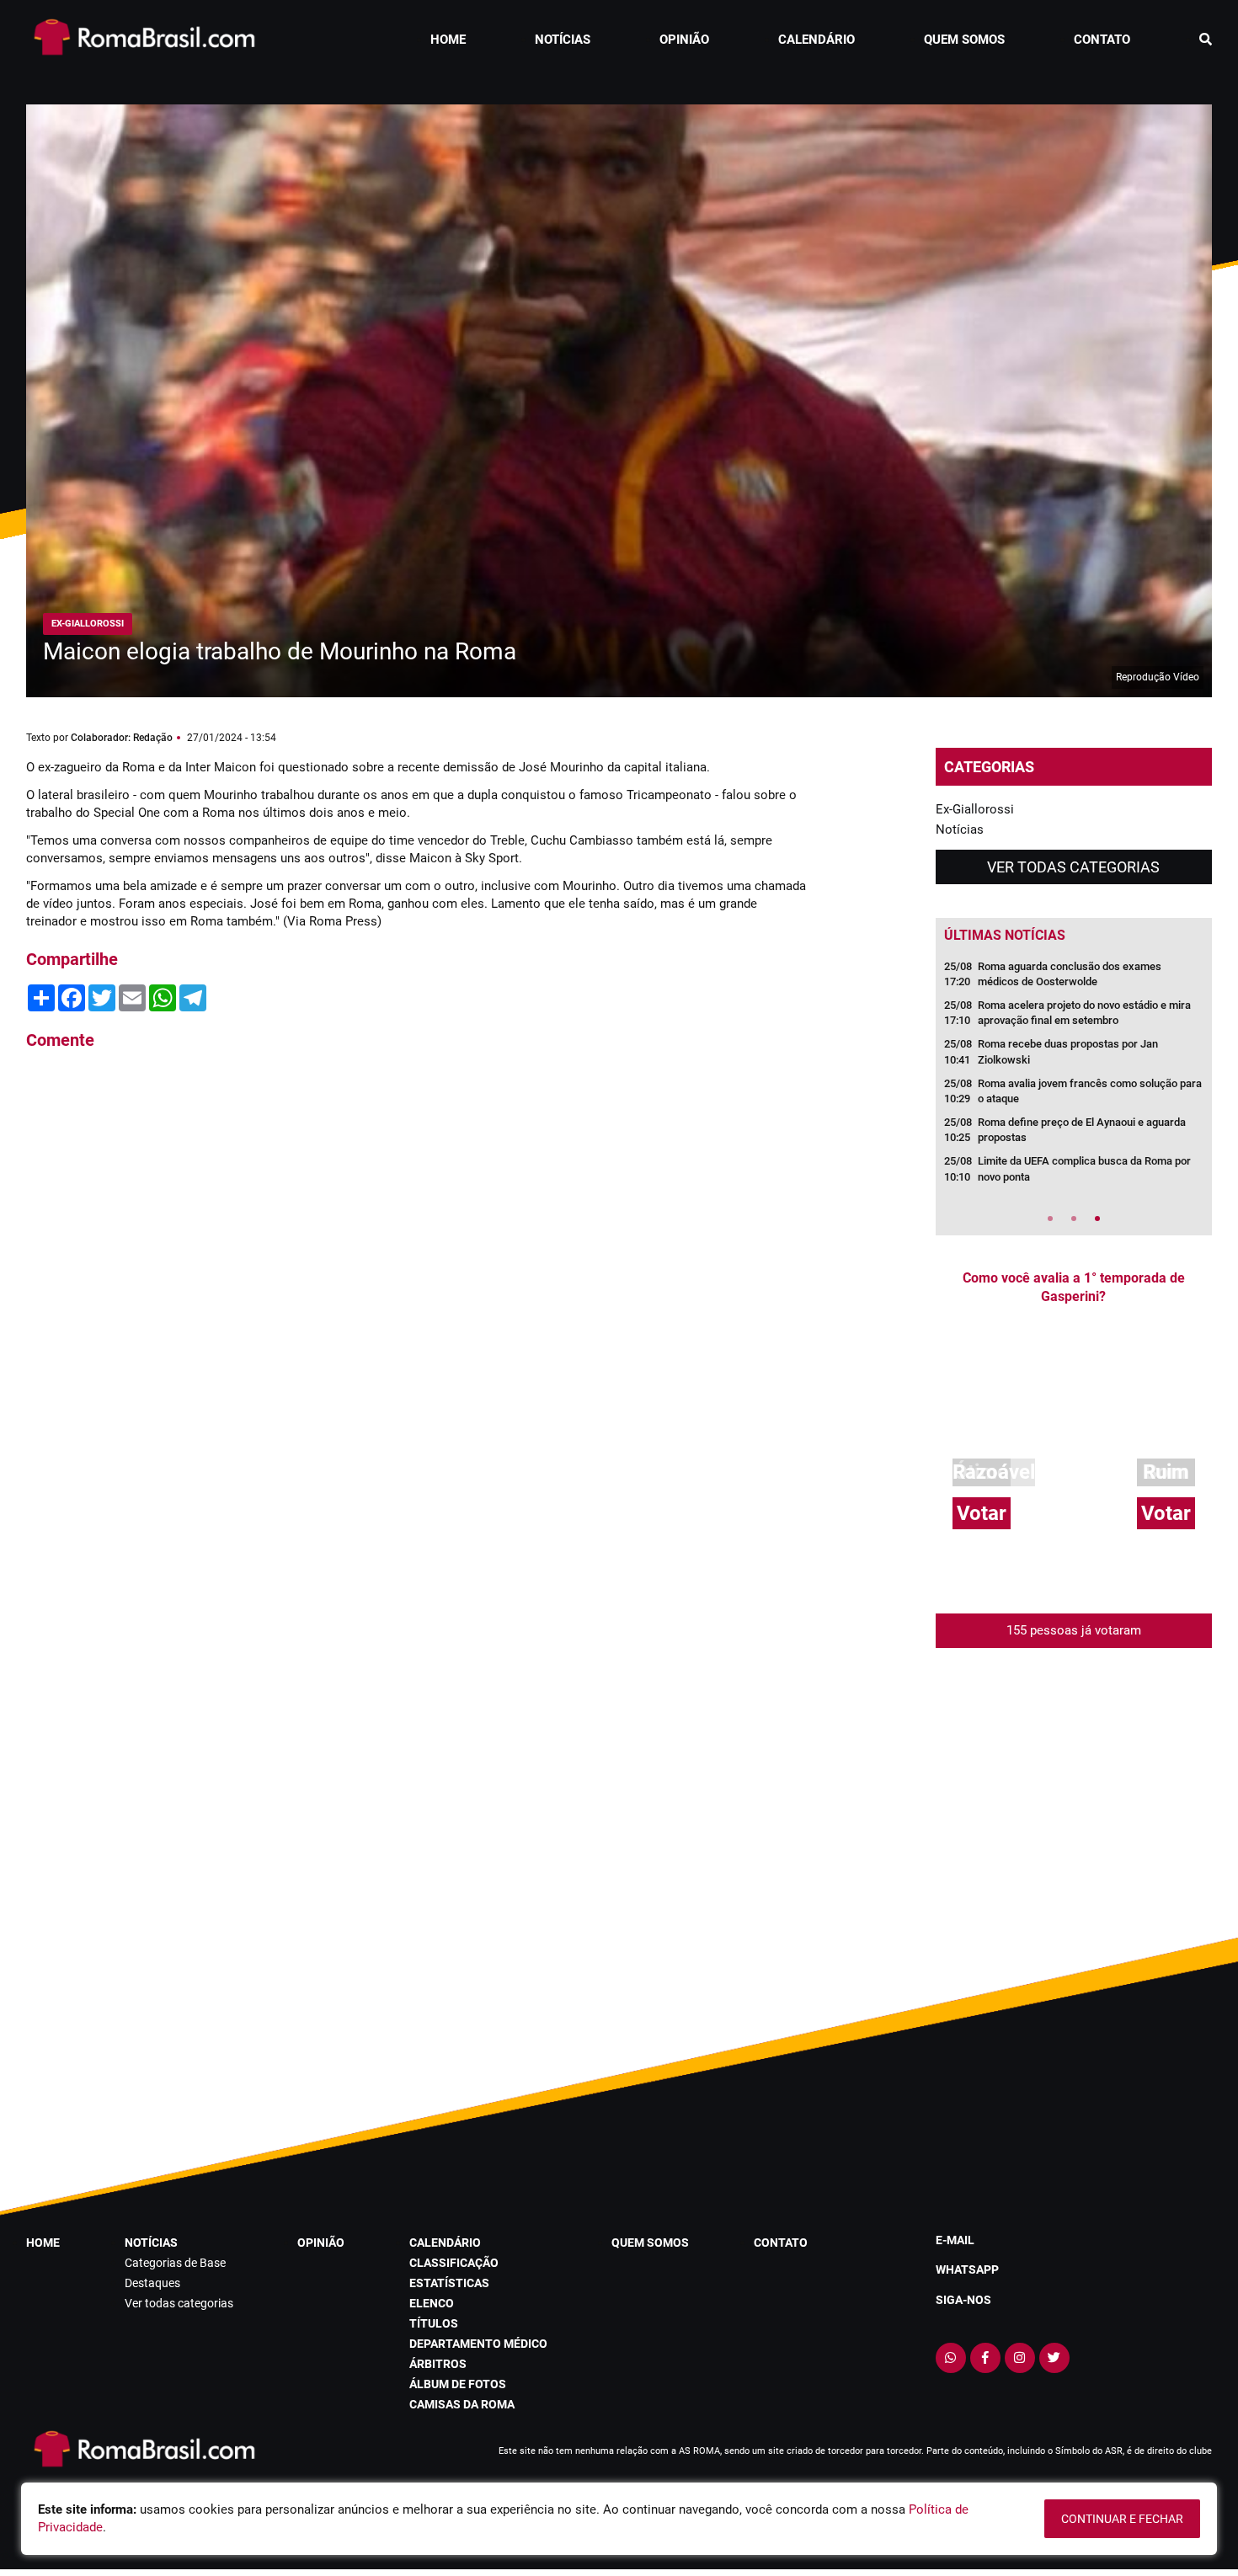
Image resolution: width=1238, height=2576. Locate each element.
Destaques (152, 2283)
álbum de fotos (458, 2384)
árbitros (438, 2364)
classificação (454, 2263)
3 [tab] (1097, 1219)
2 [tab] (1074, 1219)
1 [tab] (1050, 1219)
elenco (432, 2303)
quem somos (964, 40)
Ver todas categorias (1073, 867)
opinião (684, 40)
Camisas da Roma (462, 2404)
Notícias (960, 829)
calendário (816, 40)
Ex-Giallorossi (975, 809)
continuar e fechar (1122, 2519)
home (448, 40)
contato (1102, 40)
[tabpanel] (1074, 1077)
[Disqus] (417, 1291)
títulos (434, 2323)
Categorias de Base (175, 2263)
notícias (563, 40)
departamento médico (478, 2344)
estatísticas (449, 2283)
